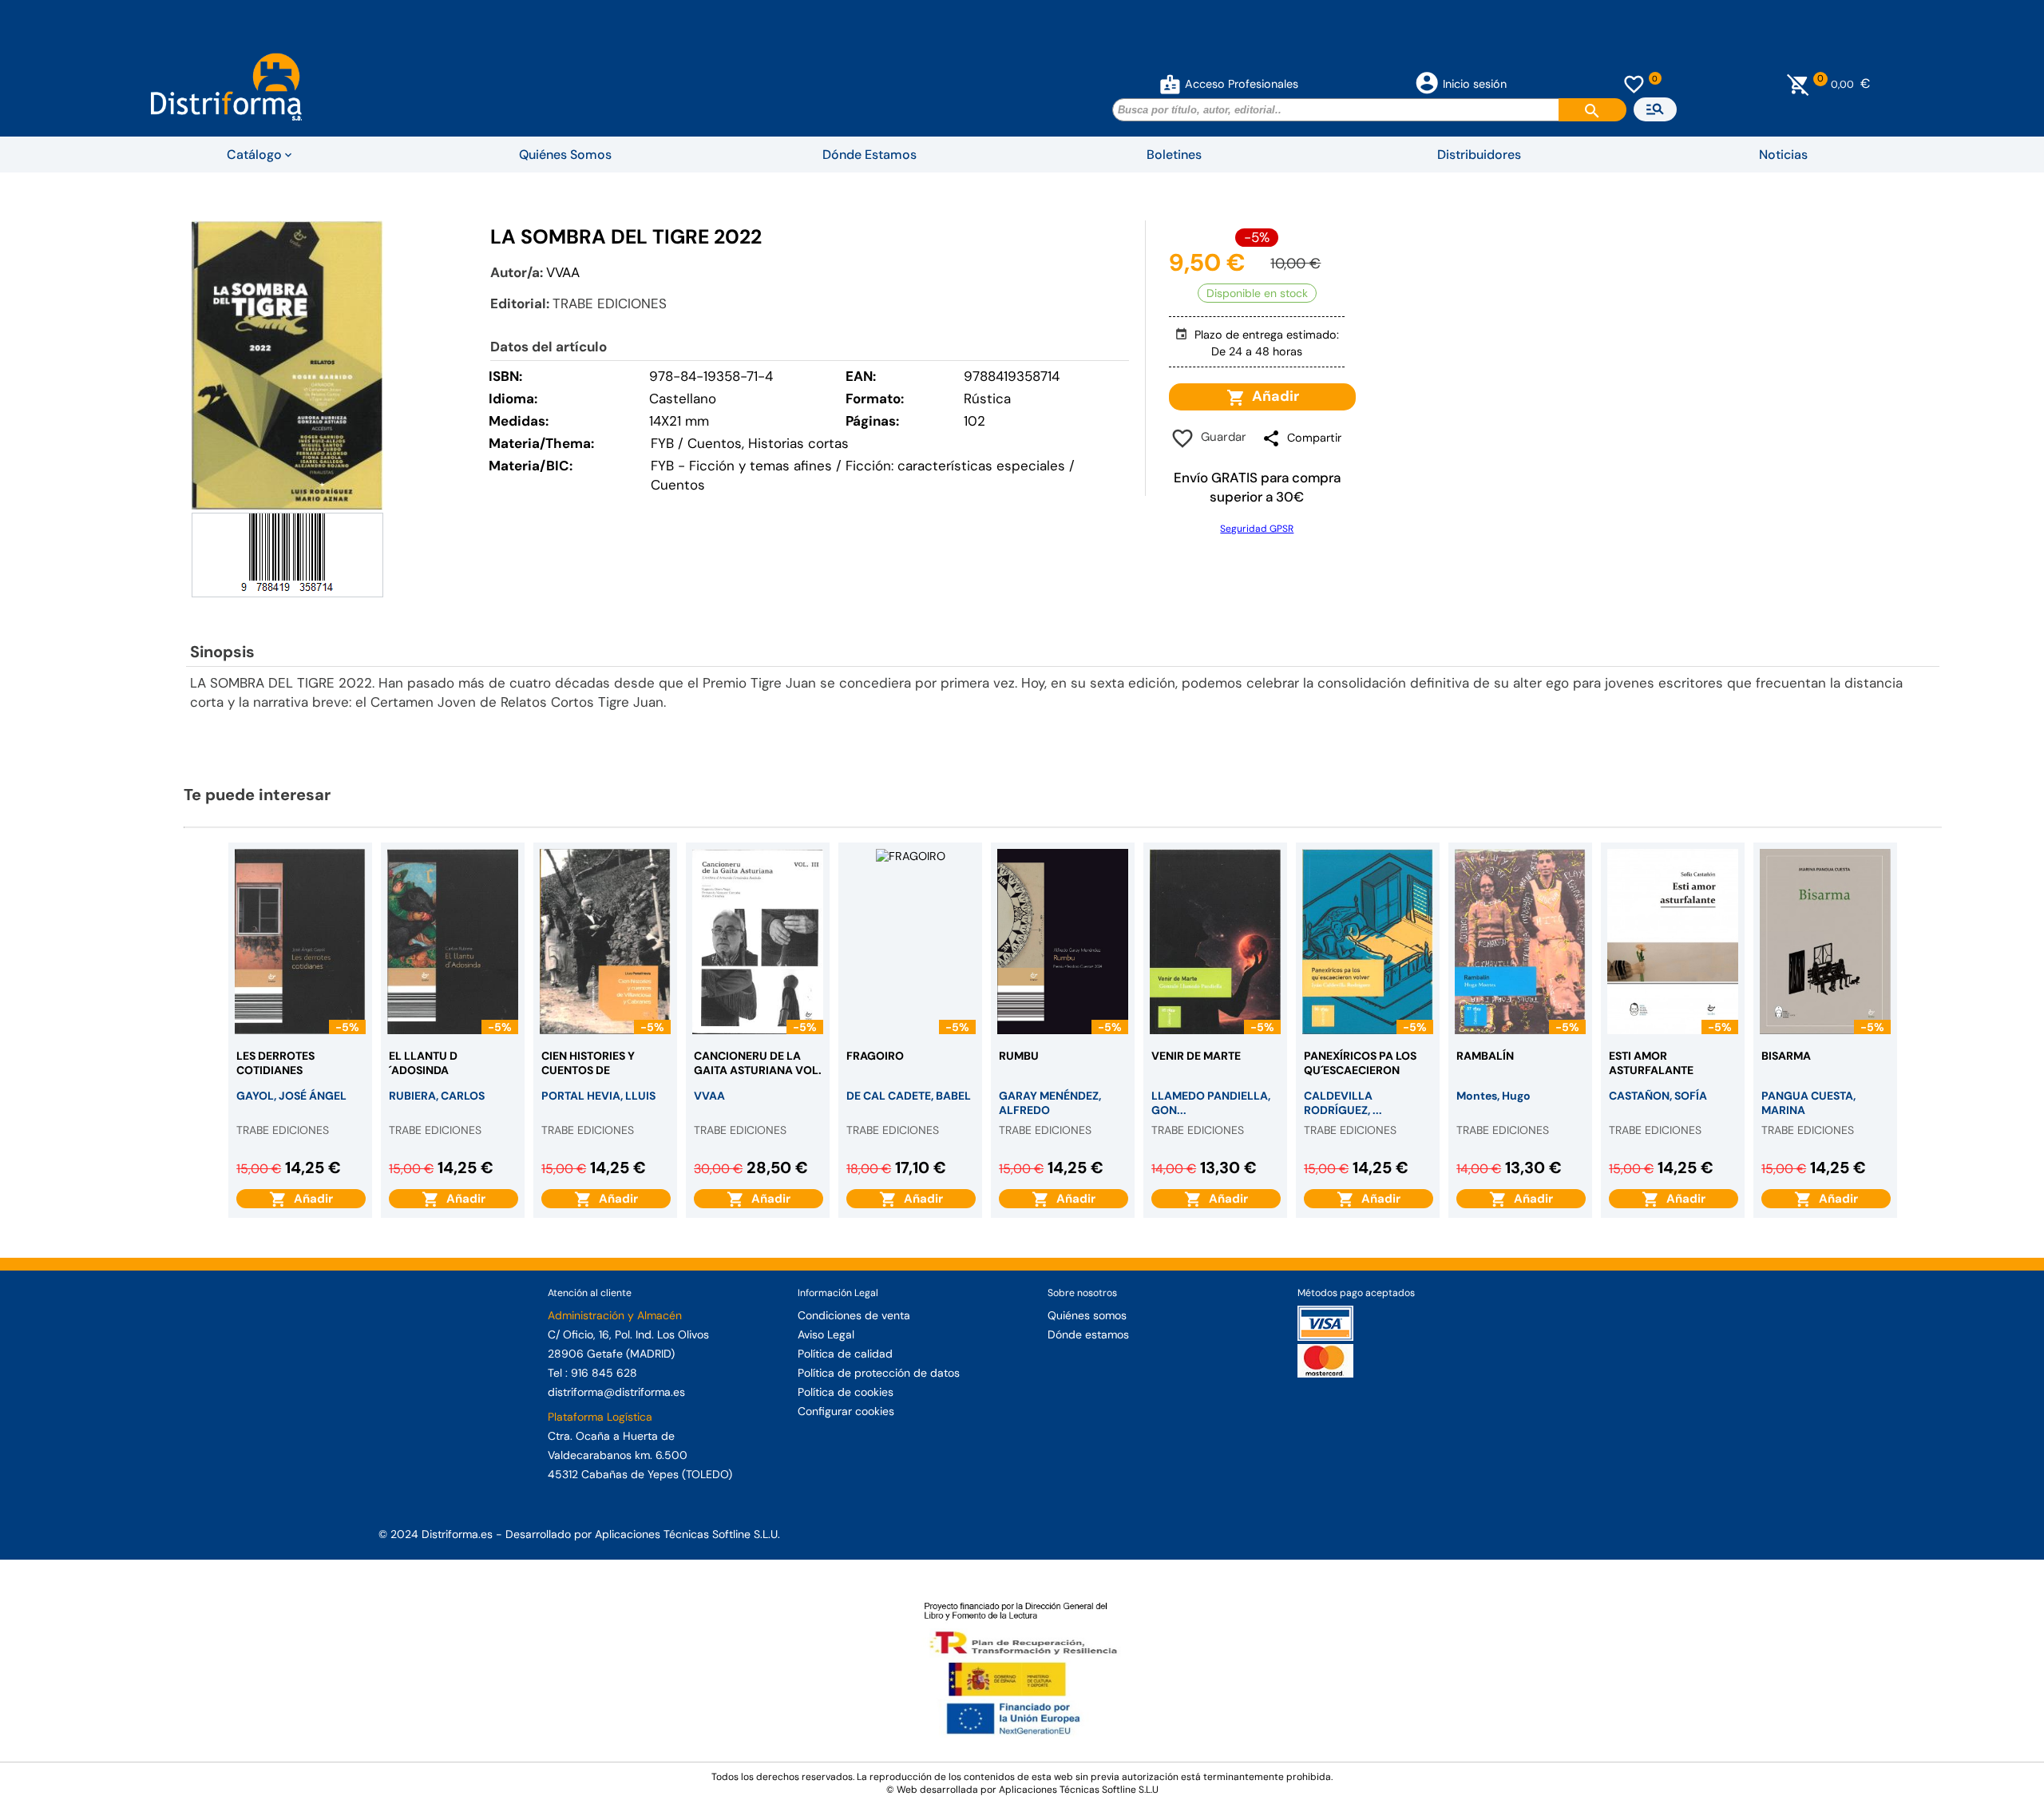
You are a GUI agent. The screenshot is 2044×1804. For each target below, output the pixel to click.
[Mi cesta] (1798, 84)
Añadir (1272, 396)
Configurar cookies (846, 1411)
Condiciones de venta (854, 1315)
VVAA (563, 272)
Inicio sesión (1475, 84)
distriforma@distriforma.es (616, 1392)
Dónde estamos (1088, 1334)
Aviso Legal (826, 1334)
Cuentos (678, 485)
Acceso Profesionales (1242, 84)
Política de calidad (845, 1354)
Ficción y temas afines (761, 466)
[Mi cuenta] (1170, 84)
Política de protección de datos (879, 1373)
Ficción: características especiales (955, 466)
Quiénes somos (1087, 1315)
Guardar (1220, 437)
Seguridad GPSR (1257, 529)
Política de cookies (846, 1392)
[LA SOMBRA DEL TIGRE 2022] (287, 365)
